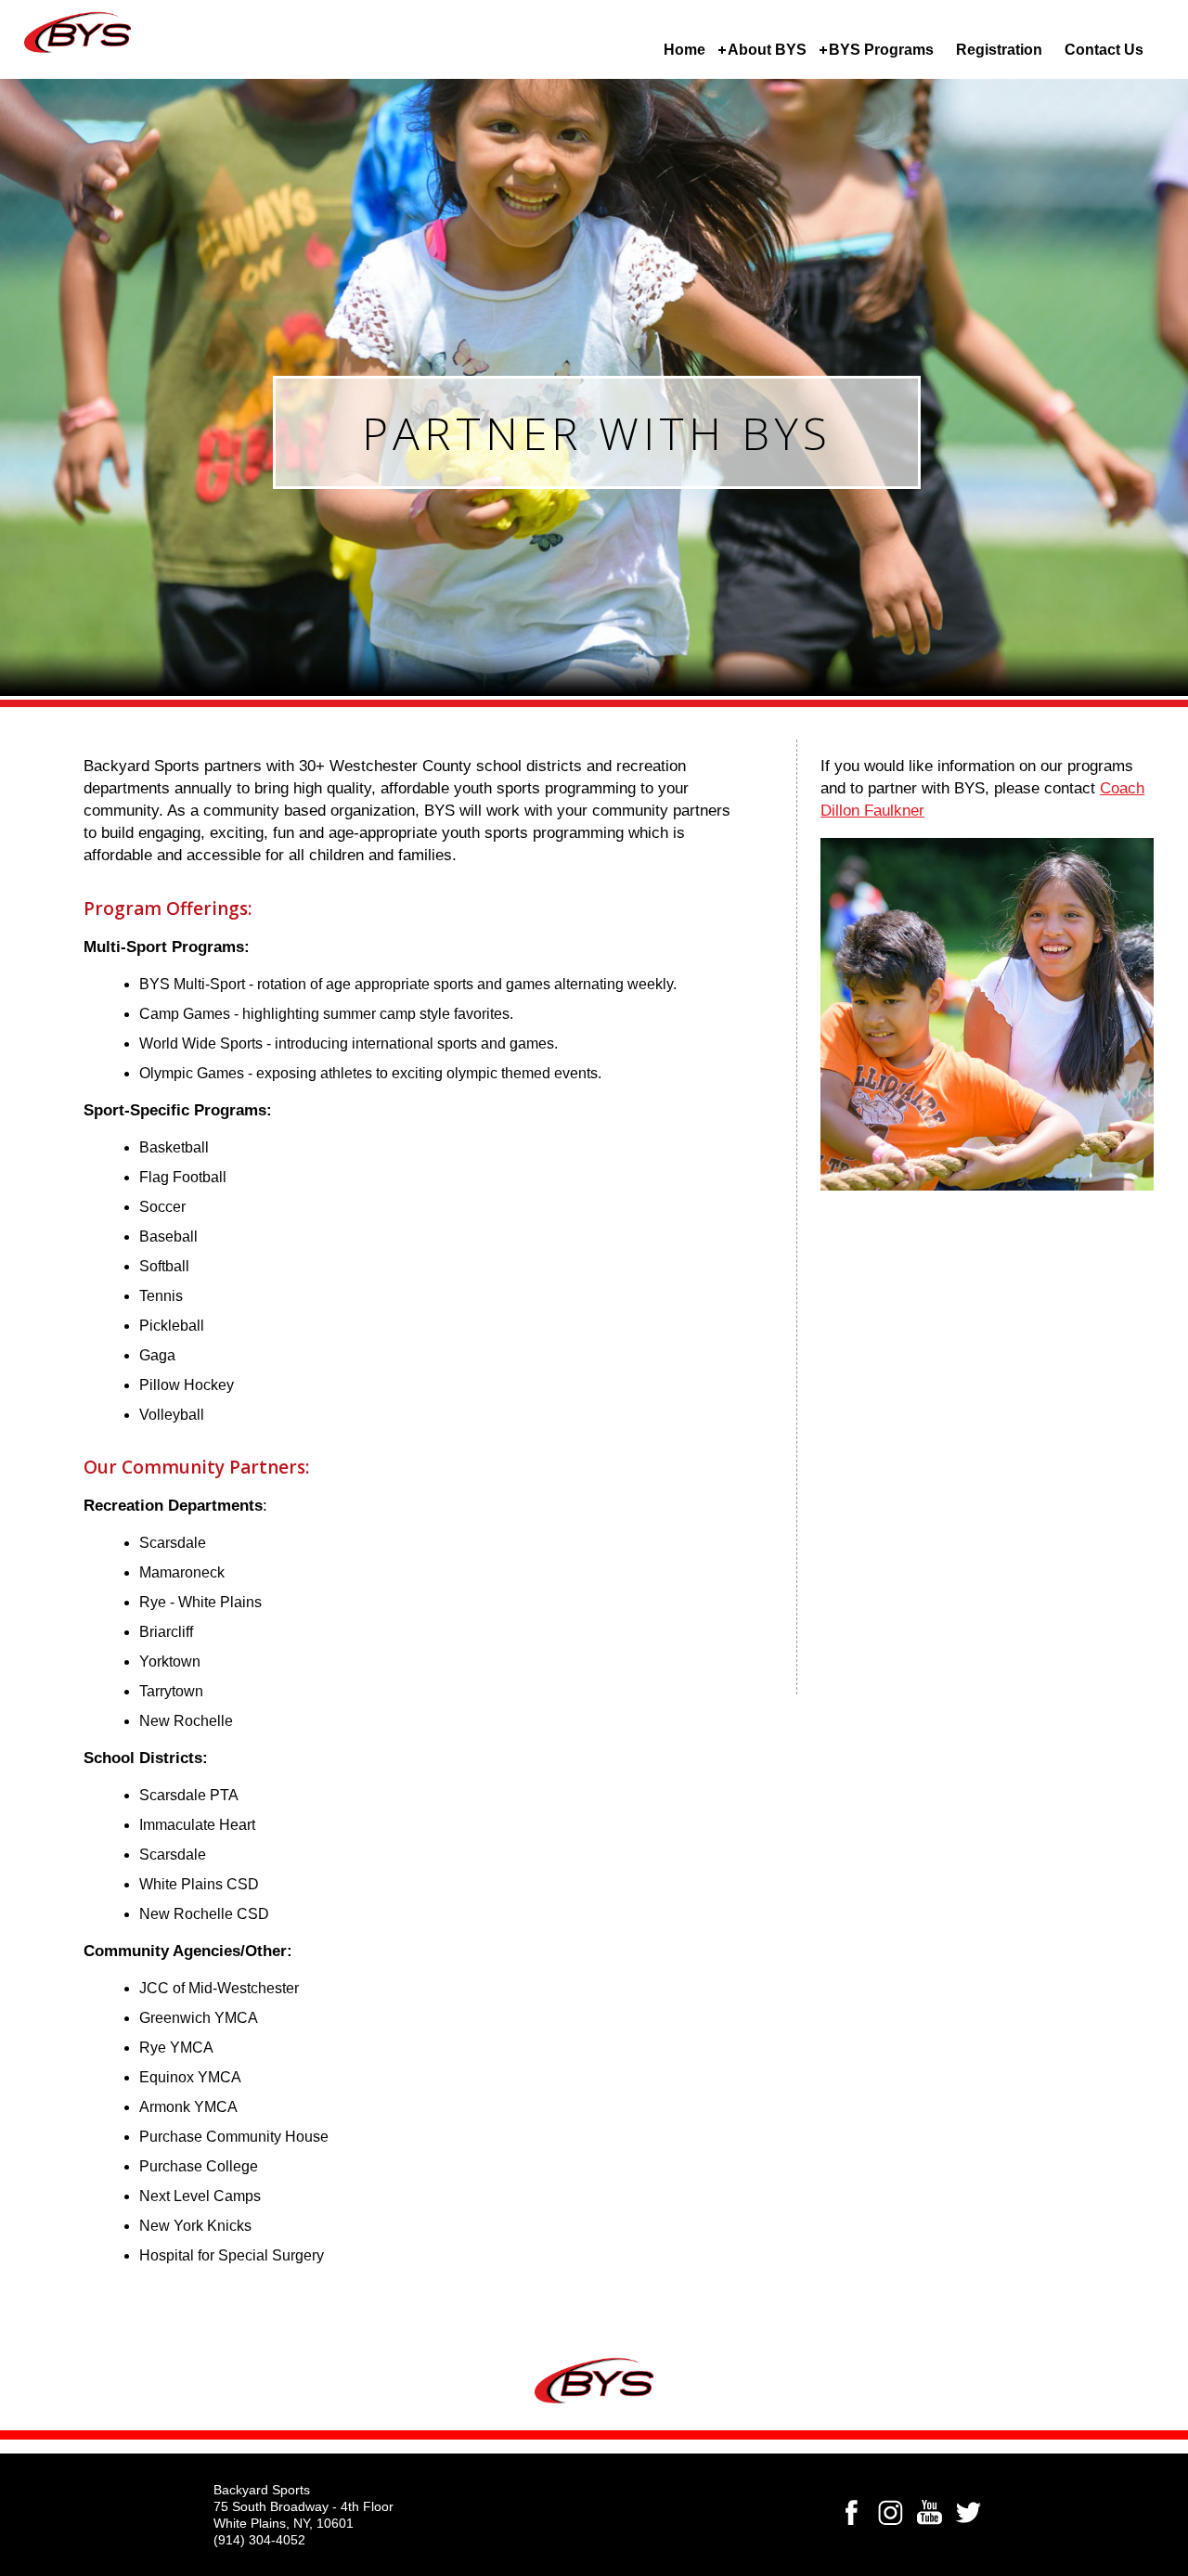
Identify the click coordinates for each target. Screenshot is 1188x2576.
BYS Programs (881, 50)
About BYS (767, 50)
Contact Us (1104, 50)
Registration (999, 50)
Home (684, 50)
